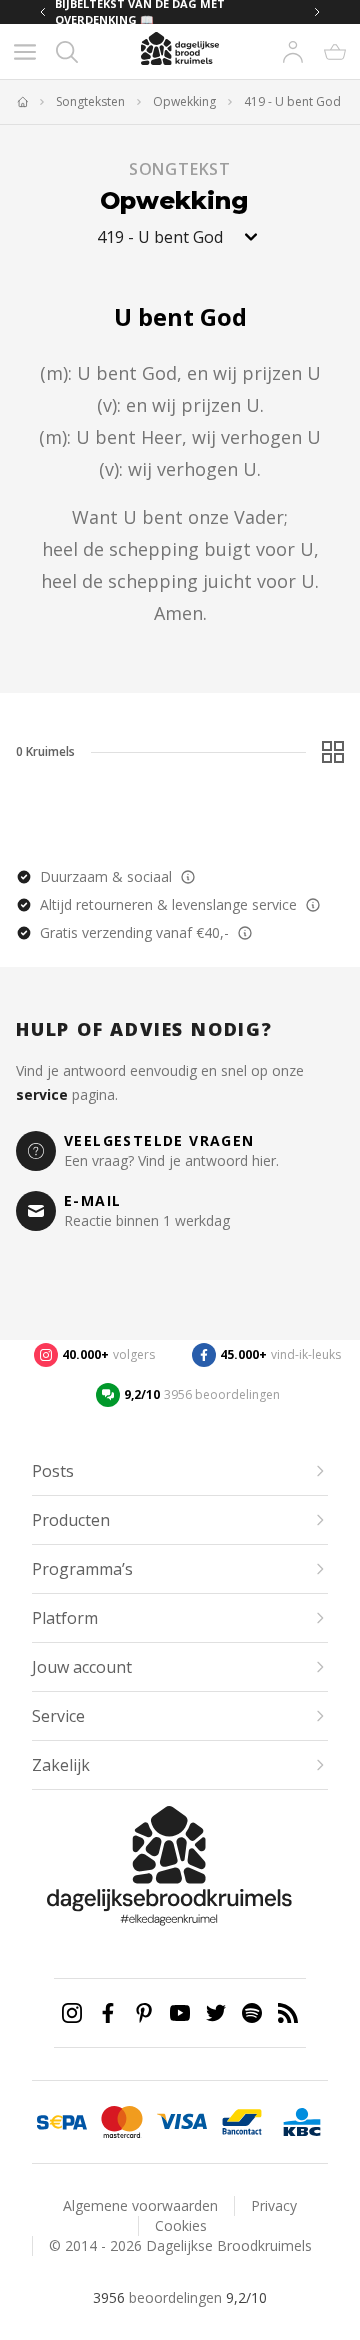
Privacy (274, 2205)
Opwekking (184, 102)
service (42, 1094)
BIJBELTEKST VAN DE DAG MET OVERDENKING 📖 (140, 12)
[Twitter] (216, 2013)
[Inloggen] (293, 52)
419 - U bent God (292, 102)
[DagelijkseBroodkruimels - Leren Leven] (22, 102)
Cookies (181, 2225)
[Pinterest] (144, 2013)
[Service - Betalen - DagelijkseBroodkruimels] (62, 2122)
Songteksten (90, 102)
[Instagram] (72, 2013)
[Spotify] (252, 2013)
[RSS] (288, 2013)
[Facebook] (108, 2013)
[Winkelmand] (335, 52)
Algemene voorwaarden (140, 2205)
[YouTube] (180, 2013)
